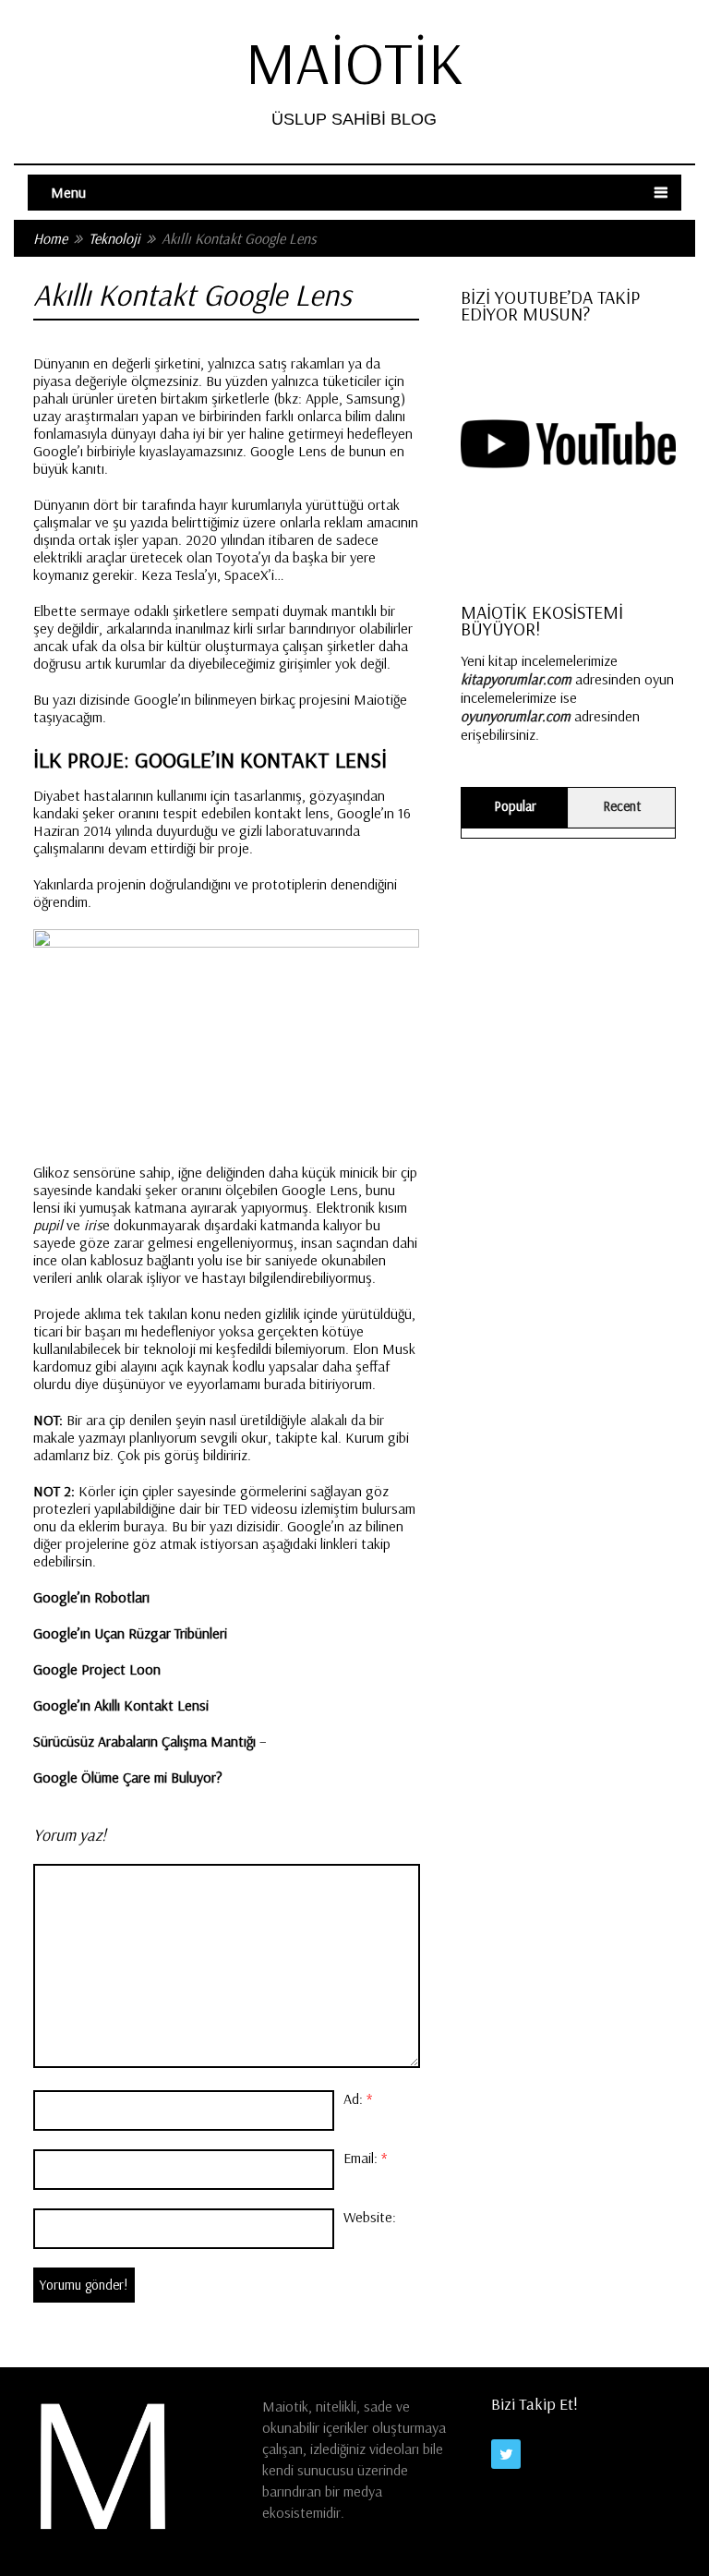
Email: (365, 2158)
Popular (515, 806)
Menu (68, 192)
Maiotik (354, 62)
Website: (370, 2217)
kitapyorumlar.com (516, 679)
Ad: (358, 2098)
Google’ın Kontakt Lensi (261, 759)
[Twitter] (506, 2454)
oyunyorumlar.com (516, 716)
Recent (622, 806)
